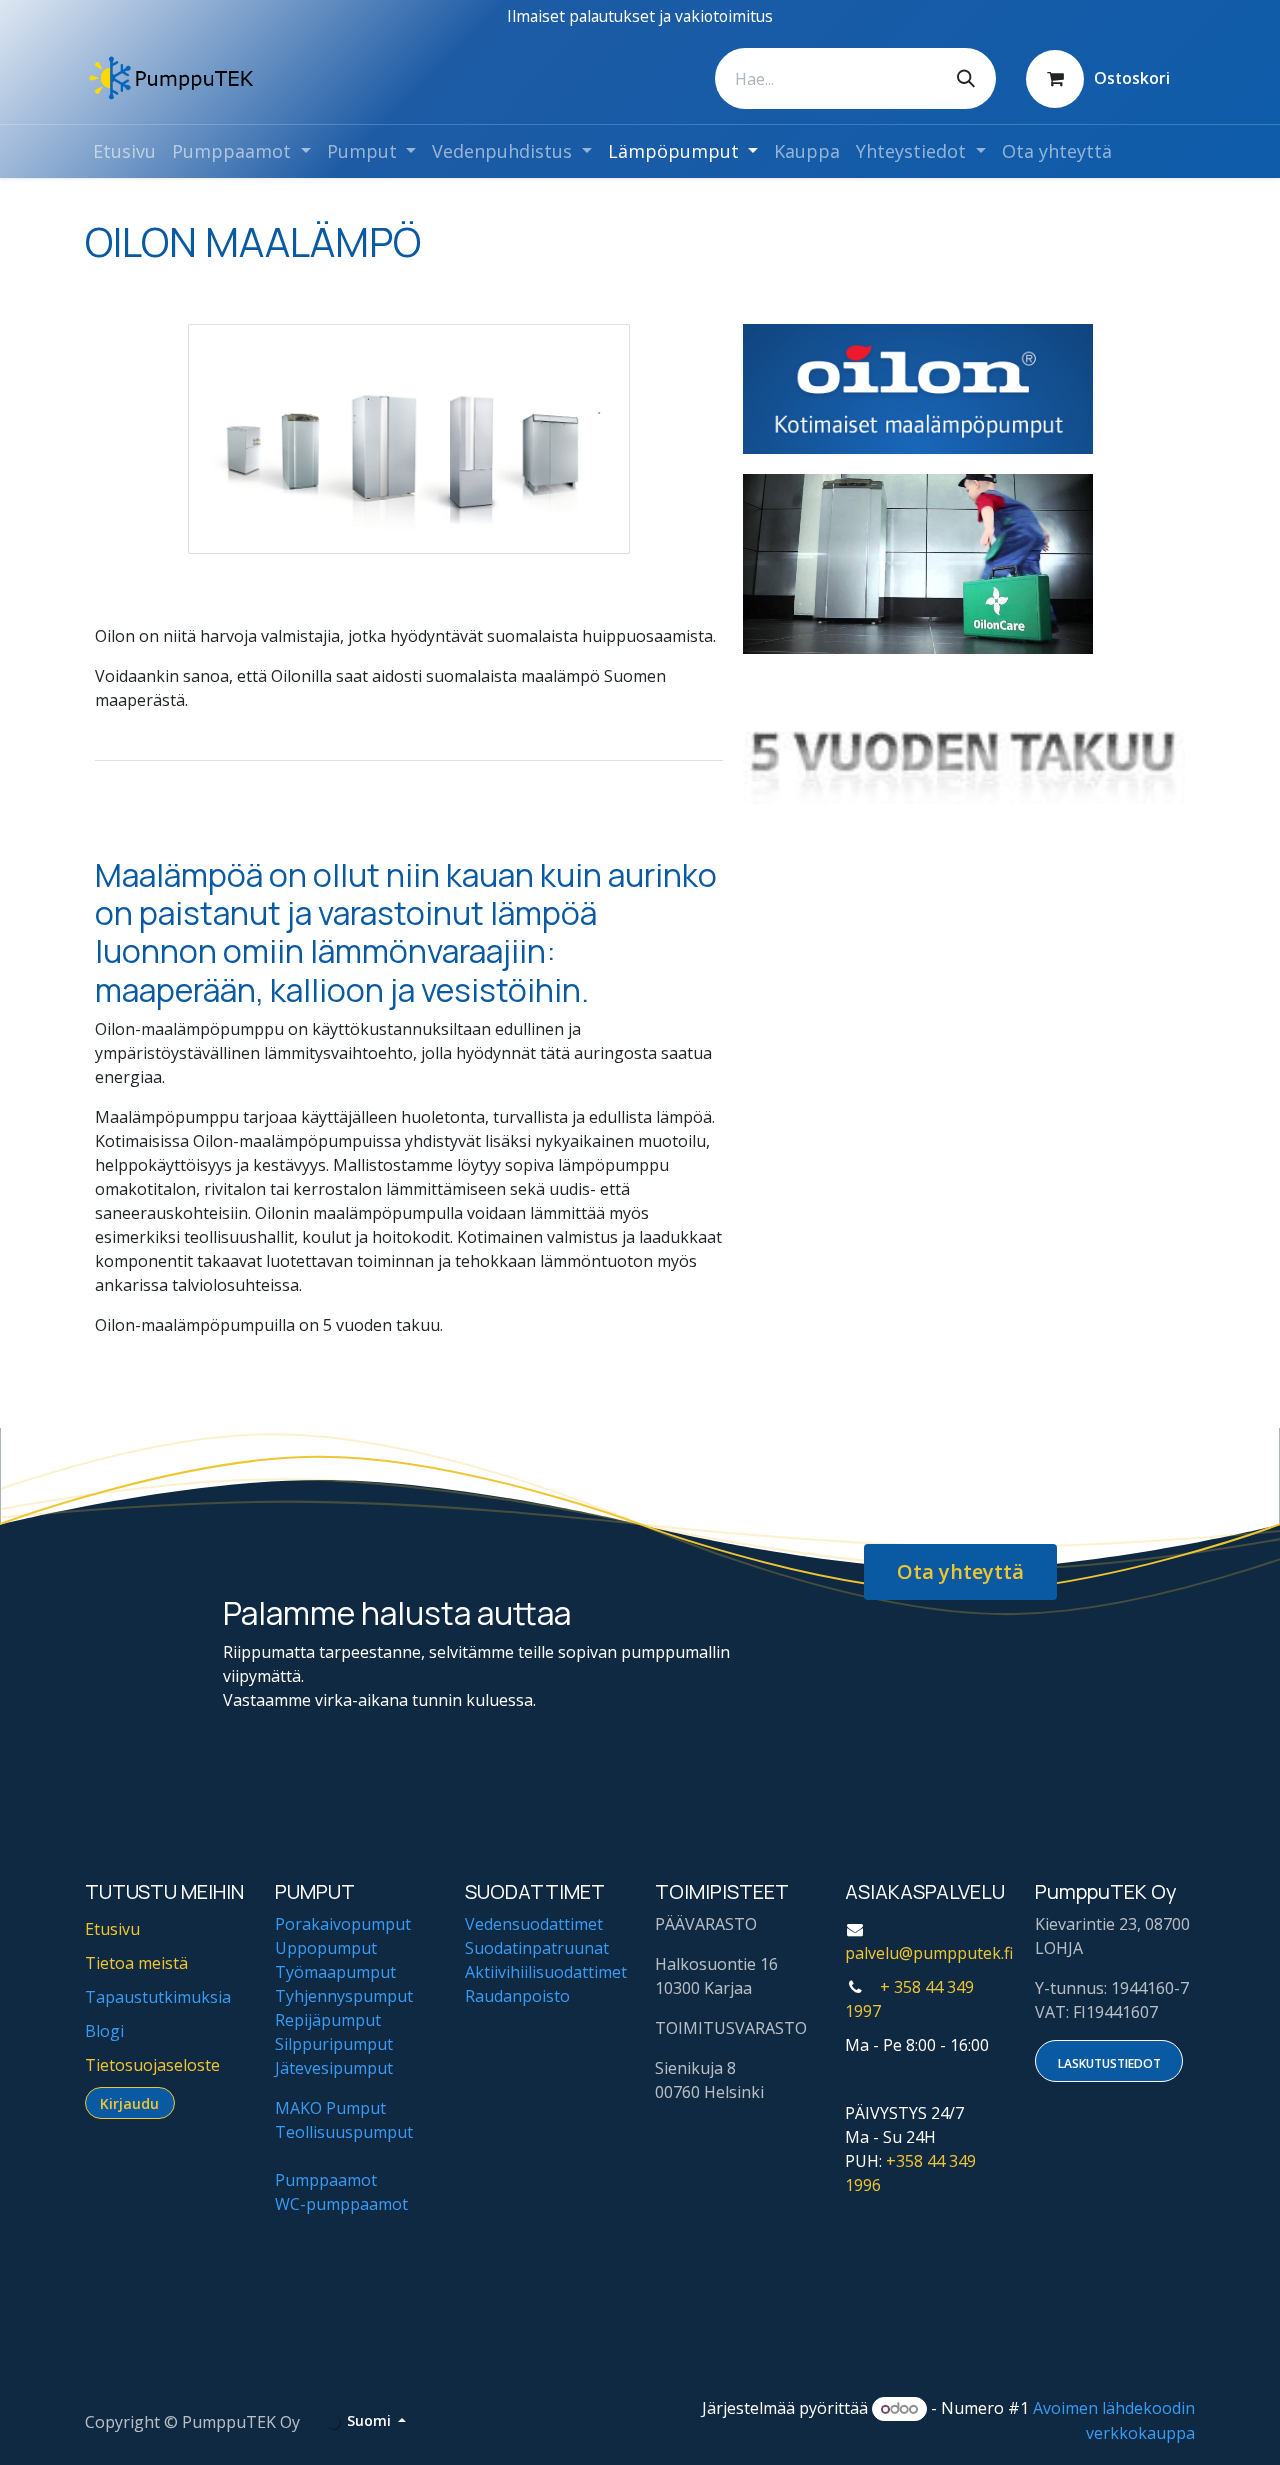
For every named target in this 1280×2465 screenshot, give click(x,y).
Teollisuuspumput (344, 2132)
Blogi (104, 2031)
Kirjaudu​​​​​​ (129, 2103)
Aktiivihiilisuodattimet (546, 1972)
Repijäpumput (328, 2020)
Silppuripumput (334, 2044)
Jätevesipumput (334, 2068)
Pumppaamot (326, 2180)
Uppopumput (326, 1948)
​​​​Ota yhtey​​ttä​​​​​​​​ (960, 1571)
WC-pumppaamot (341, 2204)
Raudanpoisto (517, 1996)
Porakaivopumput (343, 1924)
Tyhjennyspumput (344, 1996)
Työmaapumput (335, 1972)
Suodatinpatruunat (537, 1948)
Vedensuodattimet (534, 1924)
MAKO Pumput (330, 2108)
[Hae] (966, 78)
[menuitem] (124, 151)
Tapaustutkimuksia (158, 1997)
